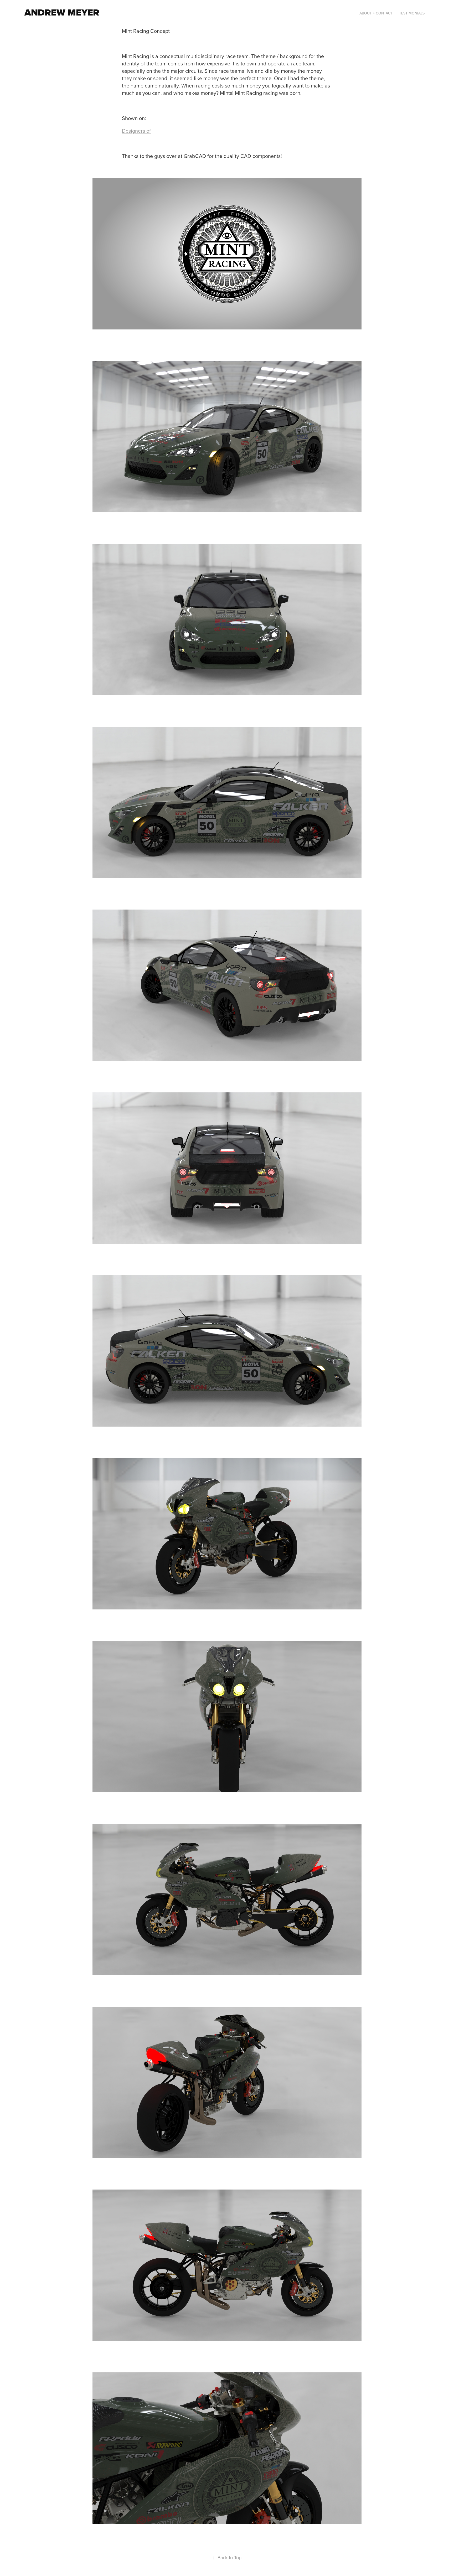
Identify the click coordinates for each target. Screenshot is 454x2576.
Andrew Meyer (62, 12)
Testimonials (412, 13)
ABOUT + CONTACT (376, 13)
